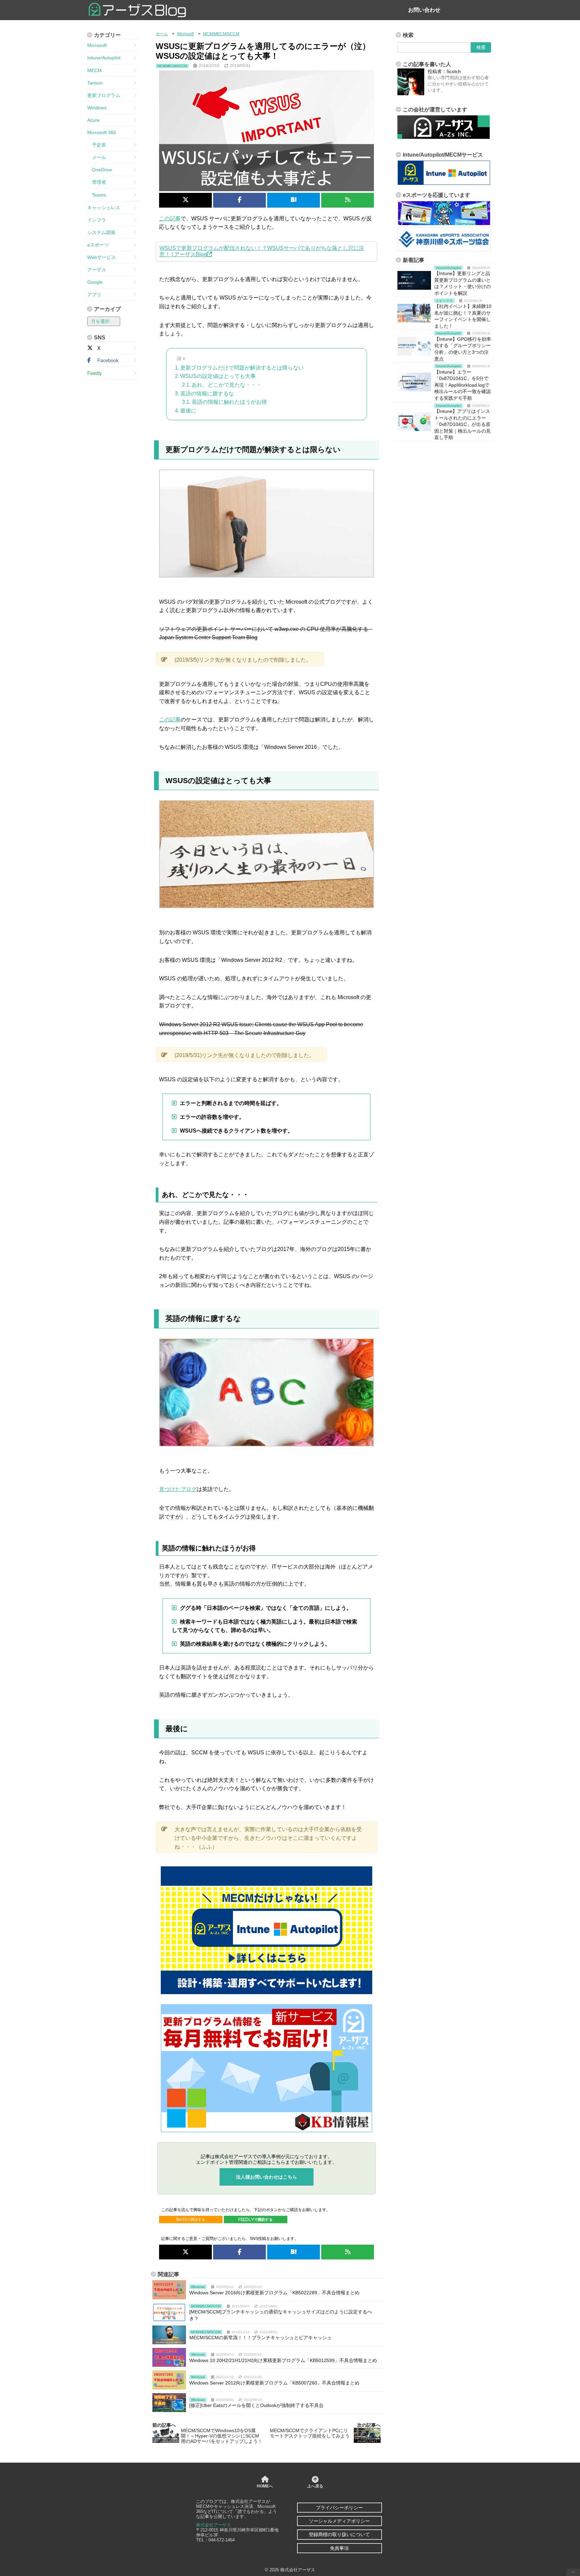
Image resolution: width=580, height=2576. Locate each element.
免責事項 (339, 2548)
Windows (97, 108)
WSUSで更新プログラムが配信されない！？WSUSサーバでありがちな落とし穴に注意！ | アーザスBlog (262, 251)
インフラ (97, 220)
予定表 (97, 145)
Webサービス (102, 257)
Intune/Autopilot (104, 58)
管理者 (97, 182)
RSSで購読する (192, 2219)
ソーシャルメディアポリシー (339, 2521)
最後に (188, 411)
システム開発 (101, 232)
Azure (93, 120)
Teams (97, 195)
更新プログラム (104, 95)
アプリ (94, 294)
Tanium (95, 83)
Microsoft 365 (102, 132)
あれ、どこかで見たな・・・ (227, 385)
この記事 (170, 218)
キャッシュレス (104, 208)
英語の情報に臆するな (207, 394)
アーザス (97, 270)
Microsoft (97, 45)
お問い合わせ (424, 10)
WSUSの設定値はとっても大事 (218, 376)
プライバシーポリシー (339, 2508)
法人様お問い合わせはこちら (267, 2177)
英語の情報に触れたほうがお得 (229, 402)
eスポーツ (98, 245)
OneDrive (100, 170)
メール (97, 157)
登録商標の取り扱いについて (339, 2534)
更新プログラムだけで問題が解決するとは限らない (242, 368)
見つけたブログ (178, 1489)
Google (95, 282)
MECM (94, 70)
